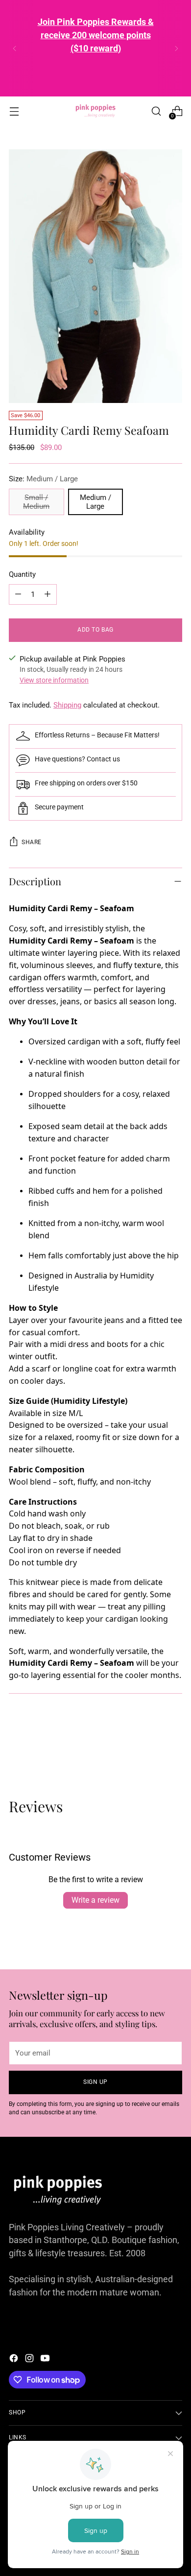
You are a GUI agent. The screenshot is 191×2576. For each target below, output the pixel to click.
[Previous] (15, 48)
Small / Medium (36, 502)
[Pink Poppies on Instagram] (30, 2360)
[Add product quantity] (48, 594)
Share (32, 842)
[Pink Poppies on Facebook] (15, 2360)
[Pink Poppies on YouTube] (46, 2360)
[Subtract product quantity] (18, 594)
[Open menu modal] (14, 111)
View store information (54, 680)
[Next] (176, 48)
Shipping (67, 705)
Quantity (22, 574)
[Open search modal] (156, 111)
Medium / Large (95, 502)
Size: (43, 479)
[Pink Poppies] (95, 111)
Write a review (95, 1900)
